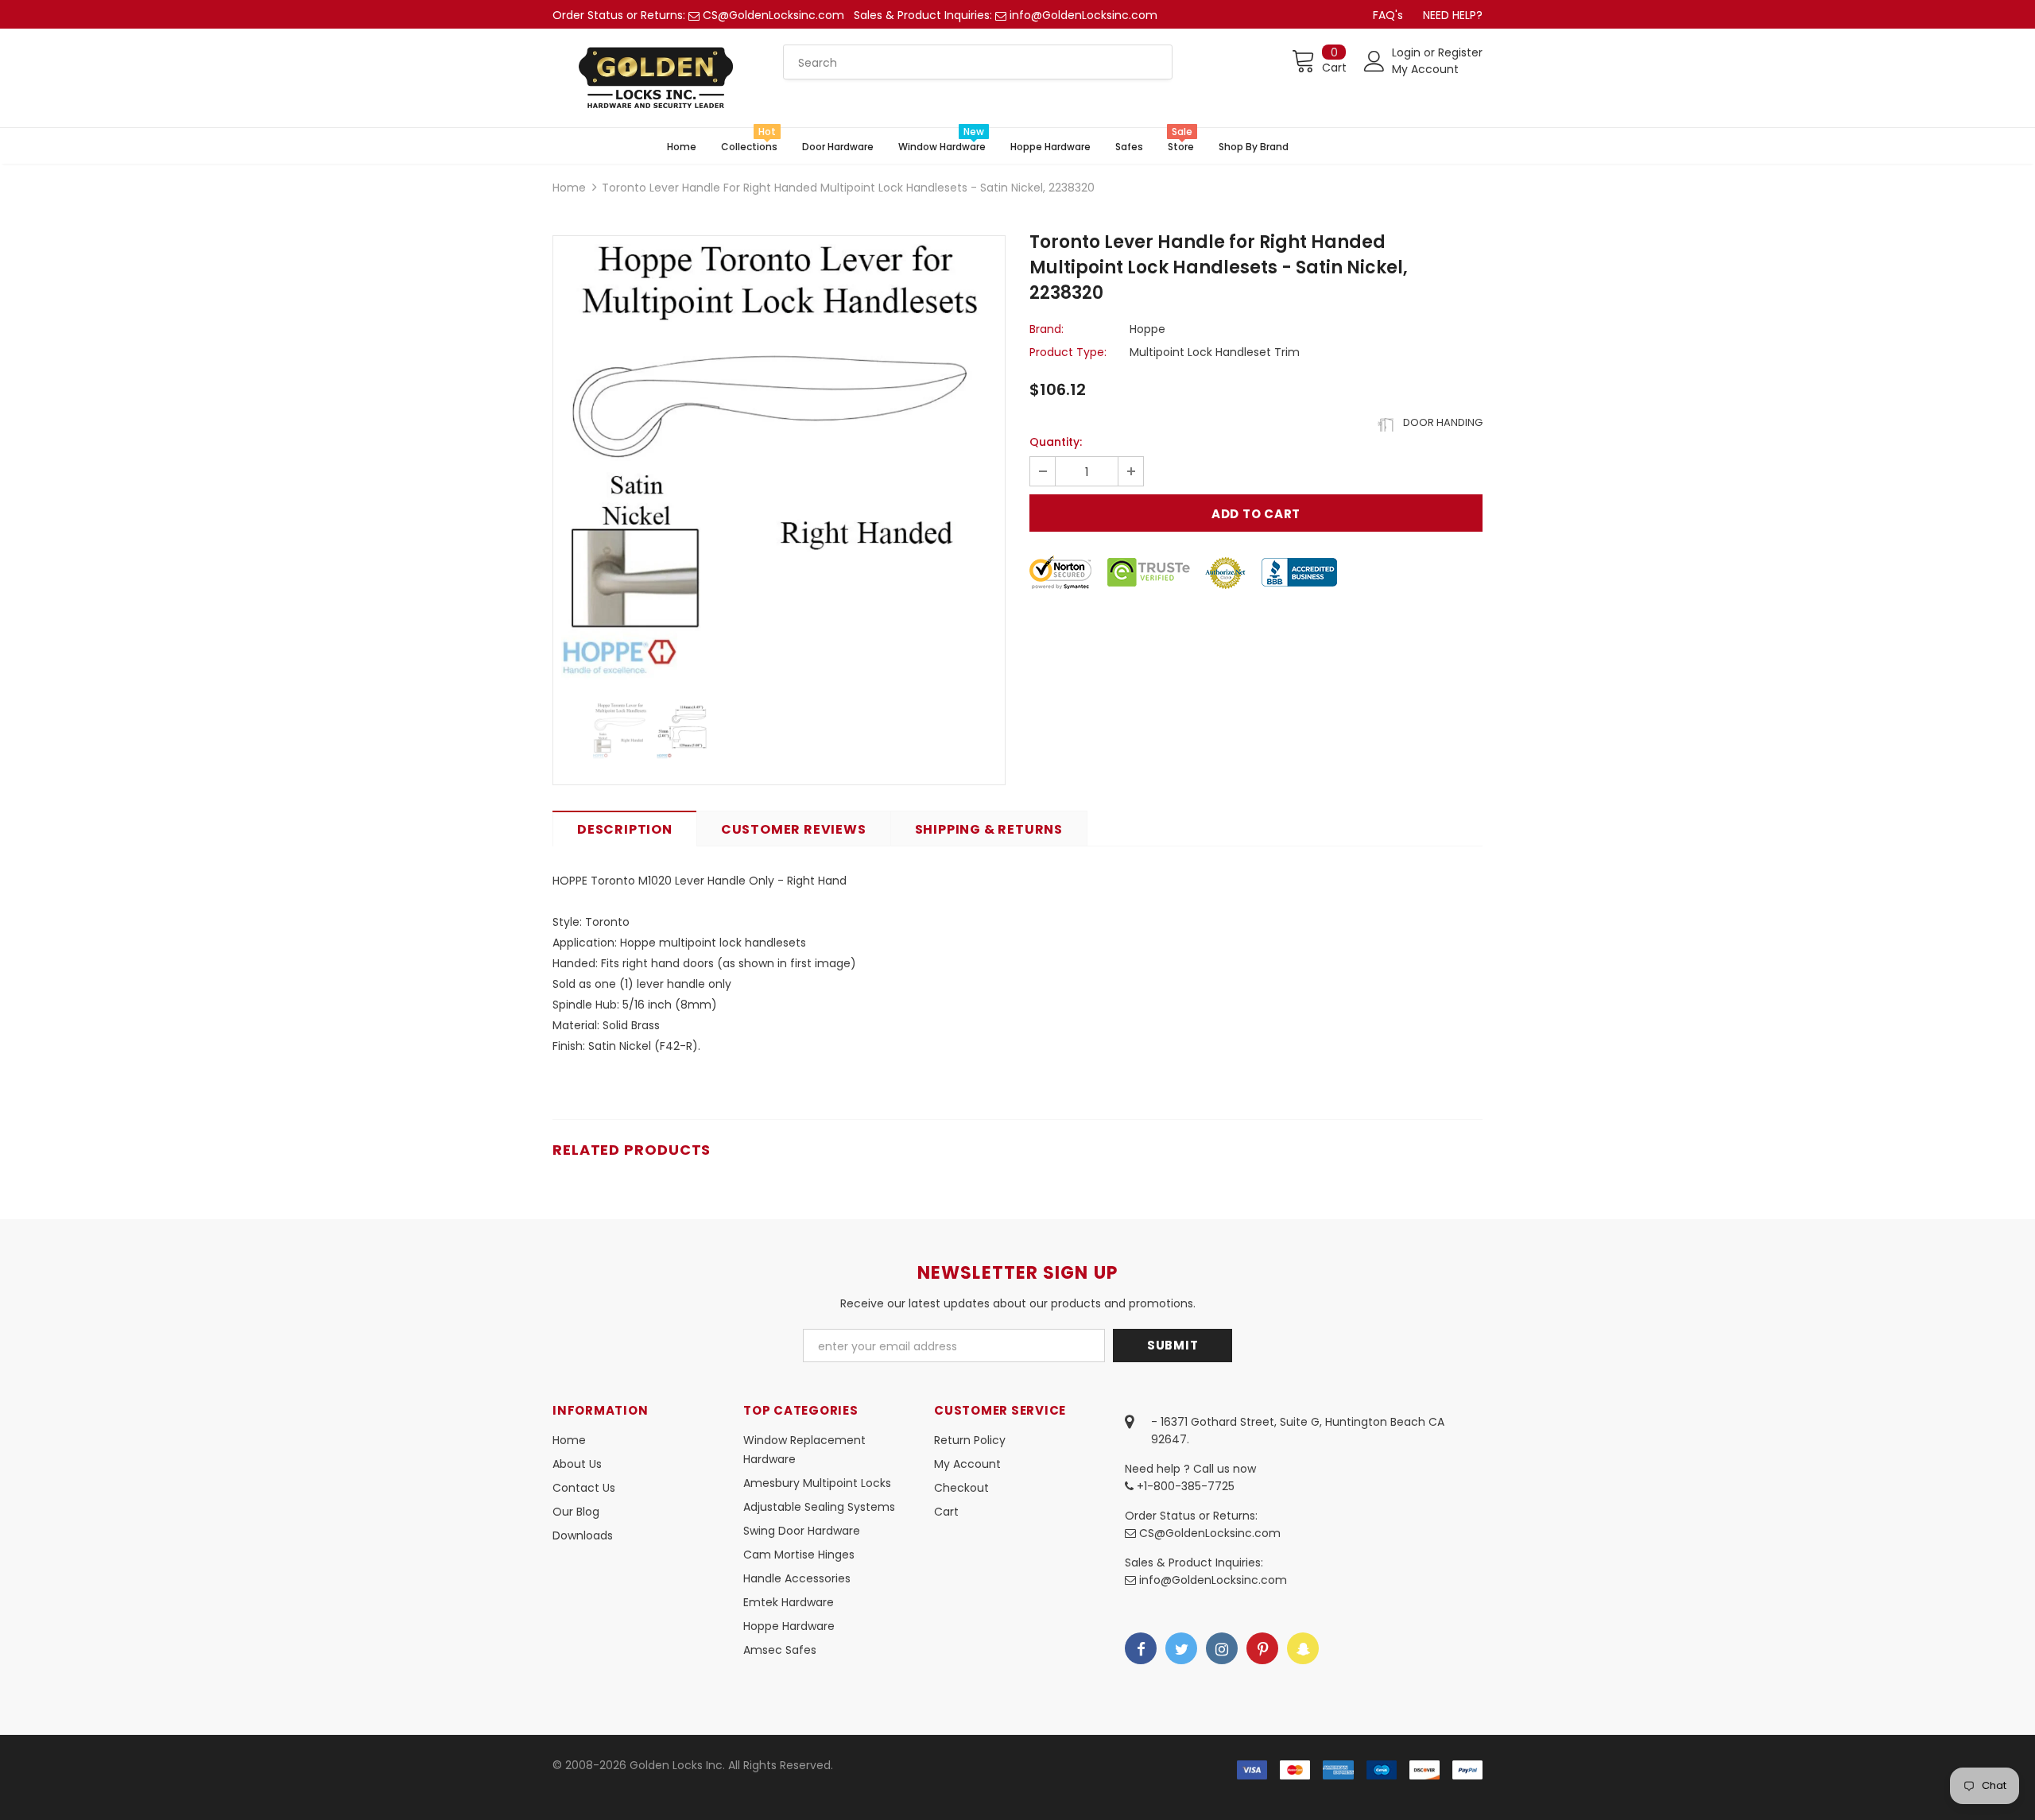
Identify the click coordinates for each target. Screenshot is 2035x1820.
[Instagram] (1222, 1648)
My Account (1425, 69)
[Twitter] (1181, 1648)
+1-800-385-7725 (1184, 1486)
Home (569, 188)
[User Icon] (1374, 61)
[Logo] (656, 78)
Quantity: (1056, 442)
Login (1408, 52)
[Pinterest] (1262, 1648)
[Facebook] (1141, 1648)
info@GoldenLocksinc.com (1083, 15)
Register (1460, 52)
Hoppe (1147, 329)
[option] (779, 462)
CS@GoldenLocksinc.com (773, 15)
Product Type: (1068, 352)
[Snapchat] (1303, 1648)
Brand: (1047, 329)
